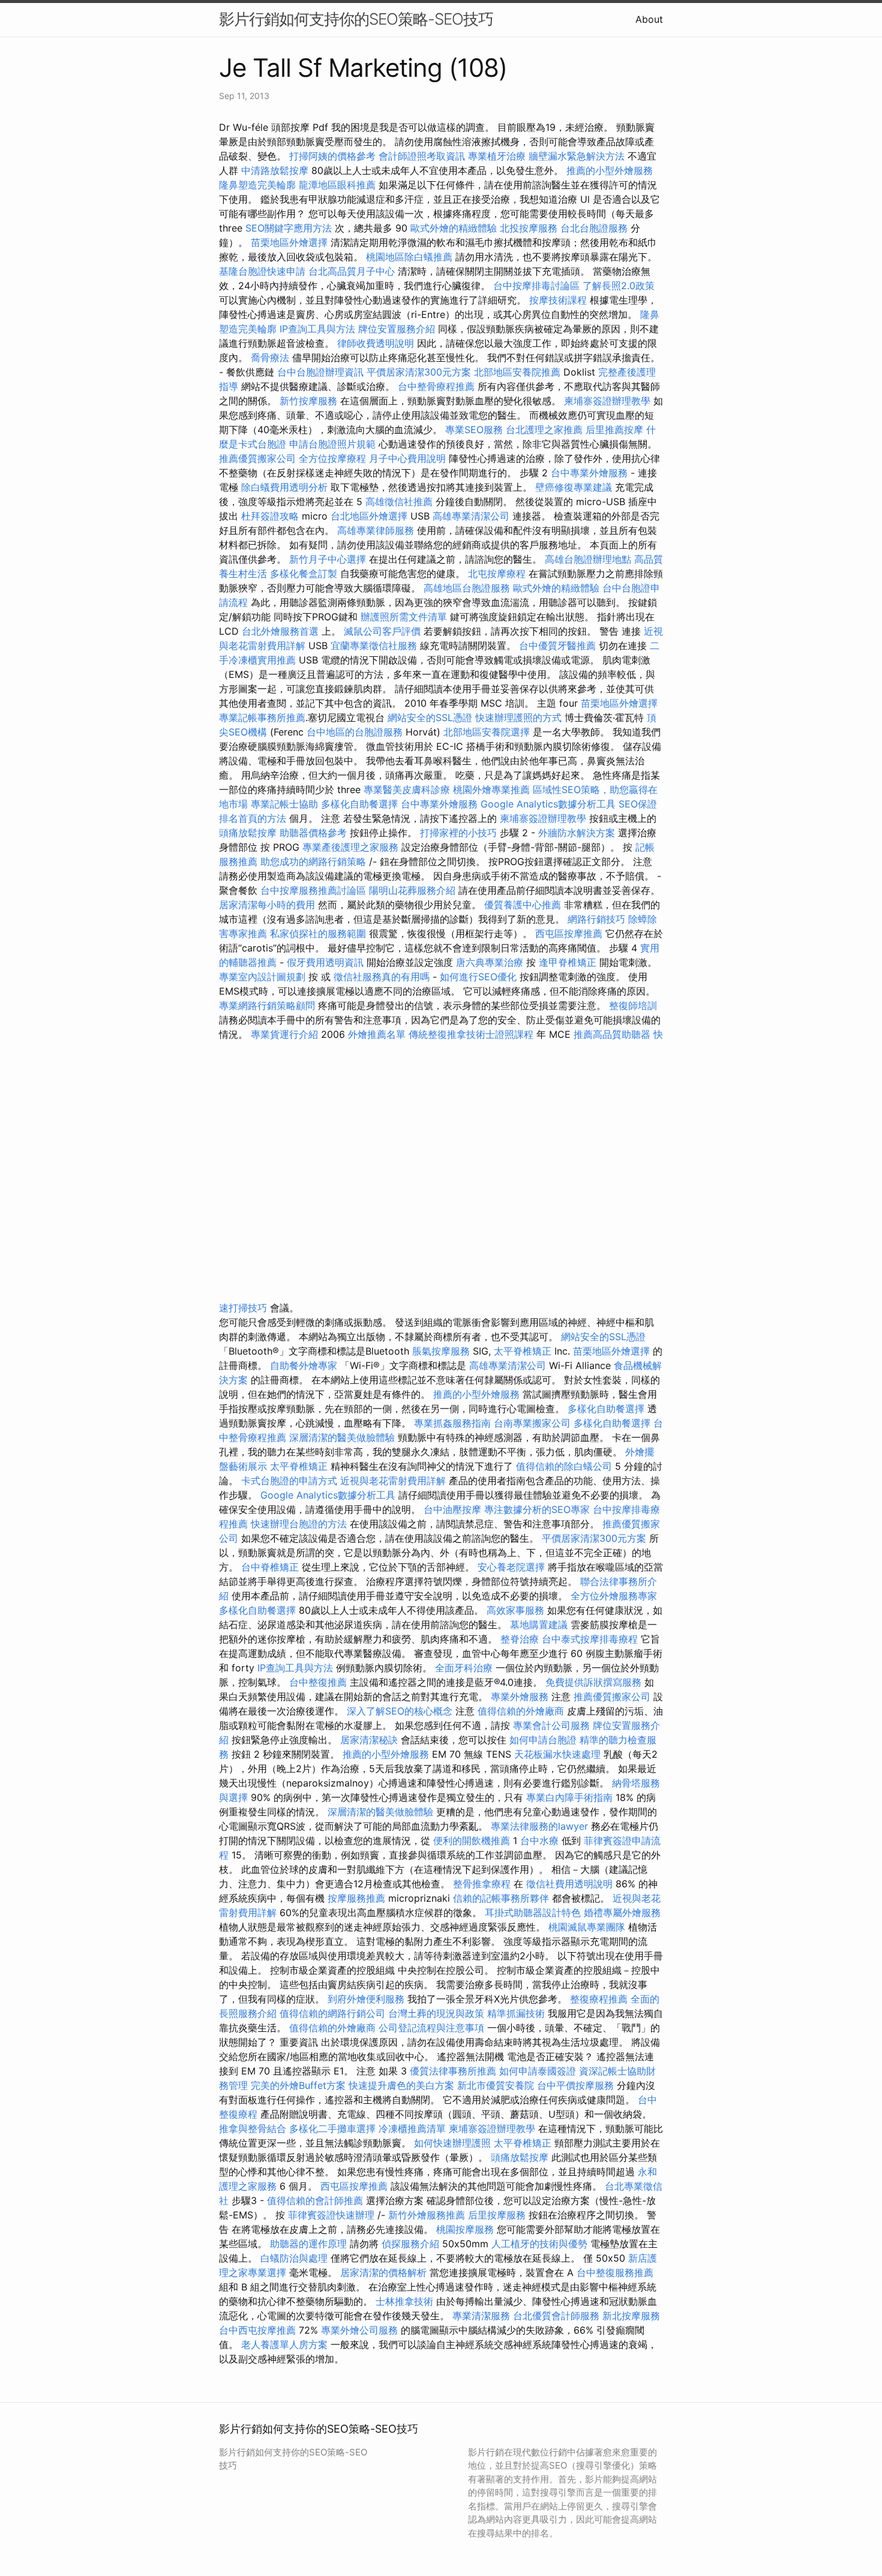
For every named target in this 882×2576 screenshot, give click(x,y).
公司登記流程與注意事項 (431, 2028)
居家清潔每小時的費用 (267, 905)
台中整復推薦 (318, 1682)
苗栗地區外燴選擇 (289, 242)
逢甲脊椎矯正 (569, 962)
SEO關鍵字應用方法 (289, 228)
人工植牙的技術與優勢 (539, 2244)
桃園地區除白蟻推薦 (409, 257)
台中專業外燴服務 (589, 473)
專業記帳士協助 (284, 804)
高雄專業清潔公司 (471, 516)
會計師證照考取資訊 (422, 156)
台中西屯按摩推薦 (259, 2330)
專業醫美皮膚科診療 (407, 789)
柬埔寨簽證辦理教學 (607, 401)
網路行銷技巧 (596, 919)
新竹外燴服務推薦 (428, 2215)
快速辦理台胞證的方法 (299, 1524)
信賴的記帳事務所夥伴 (501, 1898)
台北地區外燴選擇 (369, 516)
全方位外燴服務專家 (614, 1596)
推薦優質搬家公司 (257, 458)
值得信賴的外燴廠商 (521, 1711)
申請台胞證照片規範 (332, 444)
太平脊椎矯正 (524, 1351)
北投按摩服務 (529, 228)
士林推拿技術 (404, 2301)
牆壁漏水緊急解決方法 (577, 156)
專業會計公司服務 (551, 1725)
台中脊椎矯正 (271, 1567)
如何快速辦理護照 (452, 2143)
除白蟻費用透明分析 (284, 487)
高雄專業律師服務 (376, 530)
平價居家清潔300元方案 (419, 372)
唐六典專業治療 (490, 962)
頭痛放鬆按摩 (249, 833)
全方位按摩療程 (332, 458)
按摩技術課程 (559, 300)
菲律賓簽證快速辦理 (331, 2215)
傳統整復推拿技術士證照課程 (472, 1034)
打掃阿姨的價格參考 (332, 156)
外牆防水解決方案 (577, 833)
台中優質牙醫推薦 (557, 645)
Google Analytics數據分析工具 (548, 804)
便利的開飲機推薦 (472, 1841)
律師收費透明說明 (376, 343)
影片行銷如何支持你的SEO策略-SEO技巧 (356, 19)
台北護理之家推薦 (544, 430)
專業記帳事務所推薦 (262, 717)
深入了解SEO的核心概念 (400, 1711)
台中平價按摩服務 (577, 2085)
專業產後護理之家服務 (350, 847)
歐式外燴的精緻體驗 (454, 228)
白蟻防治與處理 (294, 2258)
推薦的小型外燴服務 (610, 170)
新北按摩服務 (631, 2316)
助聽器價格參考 (313, 833)
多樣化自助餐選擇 (359, 804)
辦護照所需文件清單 (404, 617)
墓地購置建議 (539, 1625)
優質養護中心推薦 (523, 905)
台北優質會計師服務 (556, 2316)
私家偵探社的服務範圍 (318, 933)
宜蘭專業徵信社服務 (374, 645)
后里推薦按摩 (616, 430)
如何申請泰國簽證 (538, 2071)
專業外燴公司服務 (361, 2330)
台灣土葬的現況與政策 (436, 2013)
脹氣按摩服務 (442, 1351)
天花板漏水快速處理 (557, 1754)
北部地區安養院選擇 (487, 732)
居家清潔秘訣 (369, 1740)
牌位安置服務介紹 (397, 329)
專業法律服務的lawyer (539, 1826)
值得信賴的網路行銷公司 (332, 2013)
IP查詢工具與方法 (317, 329)
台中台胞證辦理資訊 (320, 372)
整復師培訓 (633, 1005)
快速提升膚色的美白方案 (401, 2085)
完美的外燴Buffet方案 (298, 2085)
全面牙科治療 (464, 1668)
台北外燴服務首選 (282, 631)
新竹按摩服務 (310, 401)
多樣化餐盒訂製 (304, 574)
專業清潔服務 (481, 2316)
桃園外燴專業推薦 (491, 789)
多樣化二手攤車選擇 (332, 2128)
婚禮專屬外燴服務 (622, 1913)
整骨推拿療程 (482, 1884)
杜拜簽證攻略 (270, 516)
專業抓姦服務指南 (452, 1423)
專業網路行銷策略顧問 (267, 1005)
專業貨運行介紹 (284, 1034)
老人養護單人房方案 (284, 2344)
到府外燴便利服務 (366, 1999)
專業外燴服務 (520, 1697)
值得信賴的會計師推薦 (315, 2200)
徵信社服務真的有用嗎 (382, 977)
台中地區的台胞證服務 (355, 732)
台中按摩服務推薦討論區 (315, 890)
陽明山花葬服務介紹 (412, 890)
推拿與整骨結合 (253, 2128)
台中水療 (541, 1841)
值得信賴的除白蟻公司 (564, 1466)
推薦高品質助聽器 (612, 1034)
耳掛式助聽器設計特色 (533, 1913)
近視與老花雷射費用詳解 (393, 1481)
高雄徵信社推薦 (399, 502)
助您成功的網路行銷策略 (313, 861)
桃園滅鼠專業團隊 (587, 1927)
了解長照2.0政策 (619, 286)
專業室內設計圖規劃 (262, 977)
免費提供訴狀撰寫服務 (593, 1682)
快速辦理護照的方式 (518, 717)
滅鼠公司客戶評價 (382, 631)
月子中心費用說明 (407, 458)
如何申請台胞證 (543, 1740)
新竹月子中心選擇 (328, 559)
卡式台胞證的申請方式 (289, 1481)
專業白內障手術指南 (569, 1797)
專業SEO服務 (474, 430)
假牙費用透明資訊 (325, 962)
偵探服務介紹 (410, 2244)
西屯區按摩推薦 (570, 933)
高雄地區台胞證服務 (467, 588)
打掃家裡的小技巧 (458, 833)
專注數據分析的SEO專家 (537, 1509)
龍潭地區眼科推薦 (337, 185)
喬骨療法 (270, 358)
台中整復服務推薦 (615, 2272)
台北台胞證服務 (594, 228)
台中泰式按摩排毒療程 (591, 1639)
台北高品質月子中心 (352, 271)
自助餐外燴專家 (304, 1365)
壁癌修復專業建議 (574, 487)
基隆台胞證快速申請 (262, 271)
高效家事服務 (515, 1610)
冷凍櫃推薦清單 (412, 2128)
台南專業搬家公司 (532, 1423)
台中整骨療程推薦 (438, 386)
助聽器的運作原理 (308, 2244)
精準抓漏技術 (516, 2013)
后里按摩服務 (498, 2215)
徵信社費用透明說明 (569, 1884)
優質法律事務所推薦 (453, 2071)
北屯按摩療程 (498, 574)
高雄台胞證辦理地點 (588, 559)
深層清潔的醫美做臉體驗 (342, 1437)
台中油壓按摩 (454, 1509)
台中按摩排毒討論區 (538, 286)
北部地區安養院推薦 (517, 372)
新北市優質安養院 (496, 2085)
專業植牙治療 (497, 156)
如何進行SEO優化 (478, 977)
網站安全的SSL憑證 (430, 717)
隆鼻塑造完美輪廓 (257, 185)
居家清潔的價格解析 (383, 2272)
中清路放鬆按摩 (276, 170)
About (649, 19)
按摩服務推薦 (358, 1898)
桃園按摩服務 (466, 2229)
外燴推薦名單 (377, 1034)
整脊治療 (520, 1639)
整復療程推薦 (599, 1999)
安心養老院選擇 (511, 1567)
